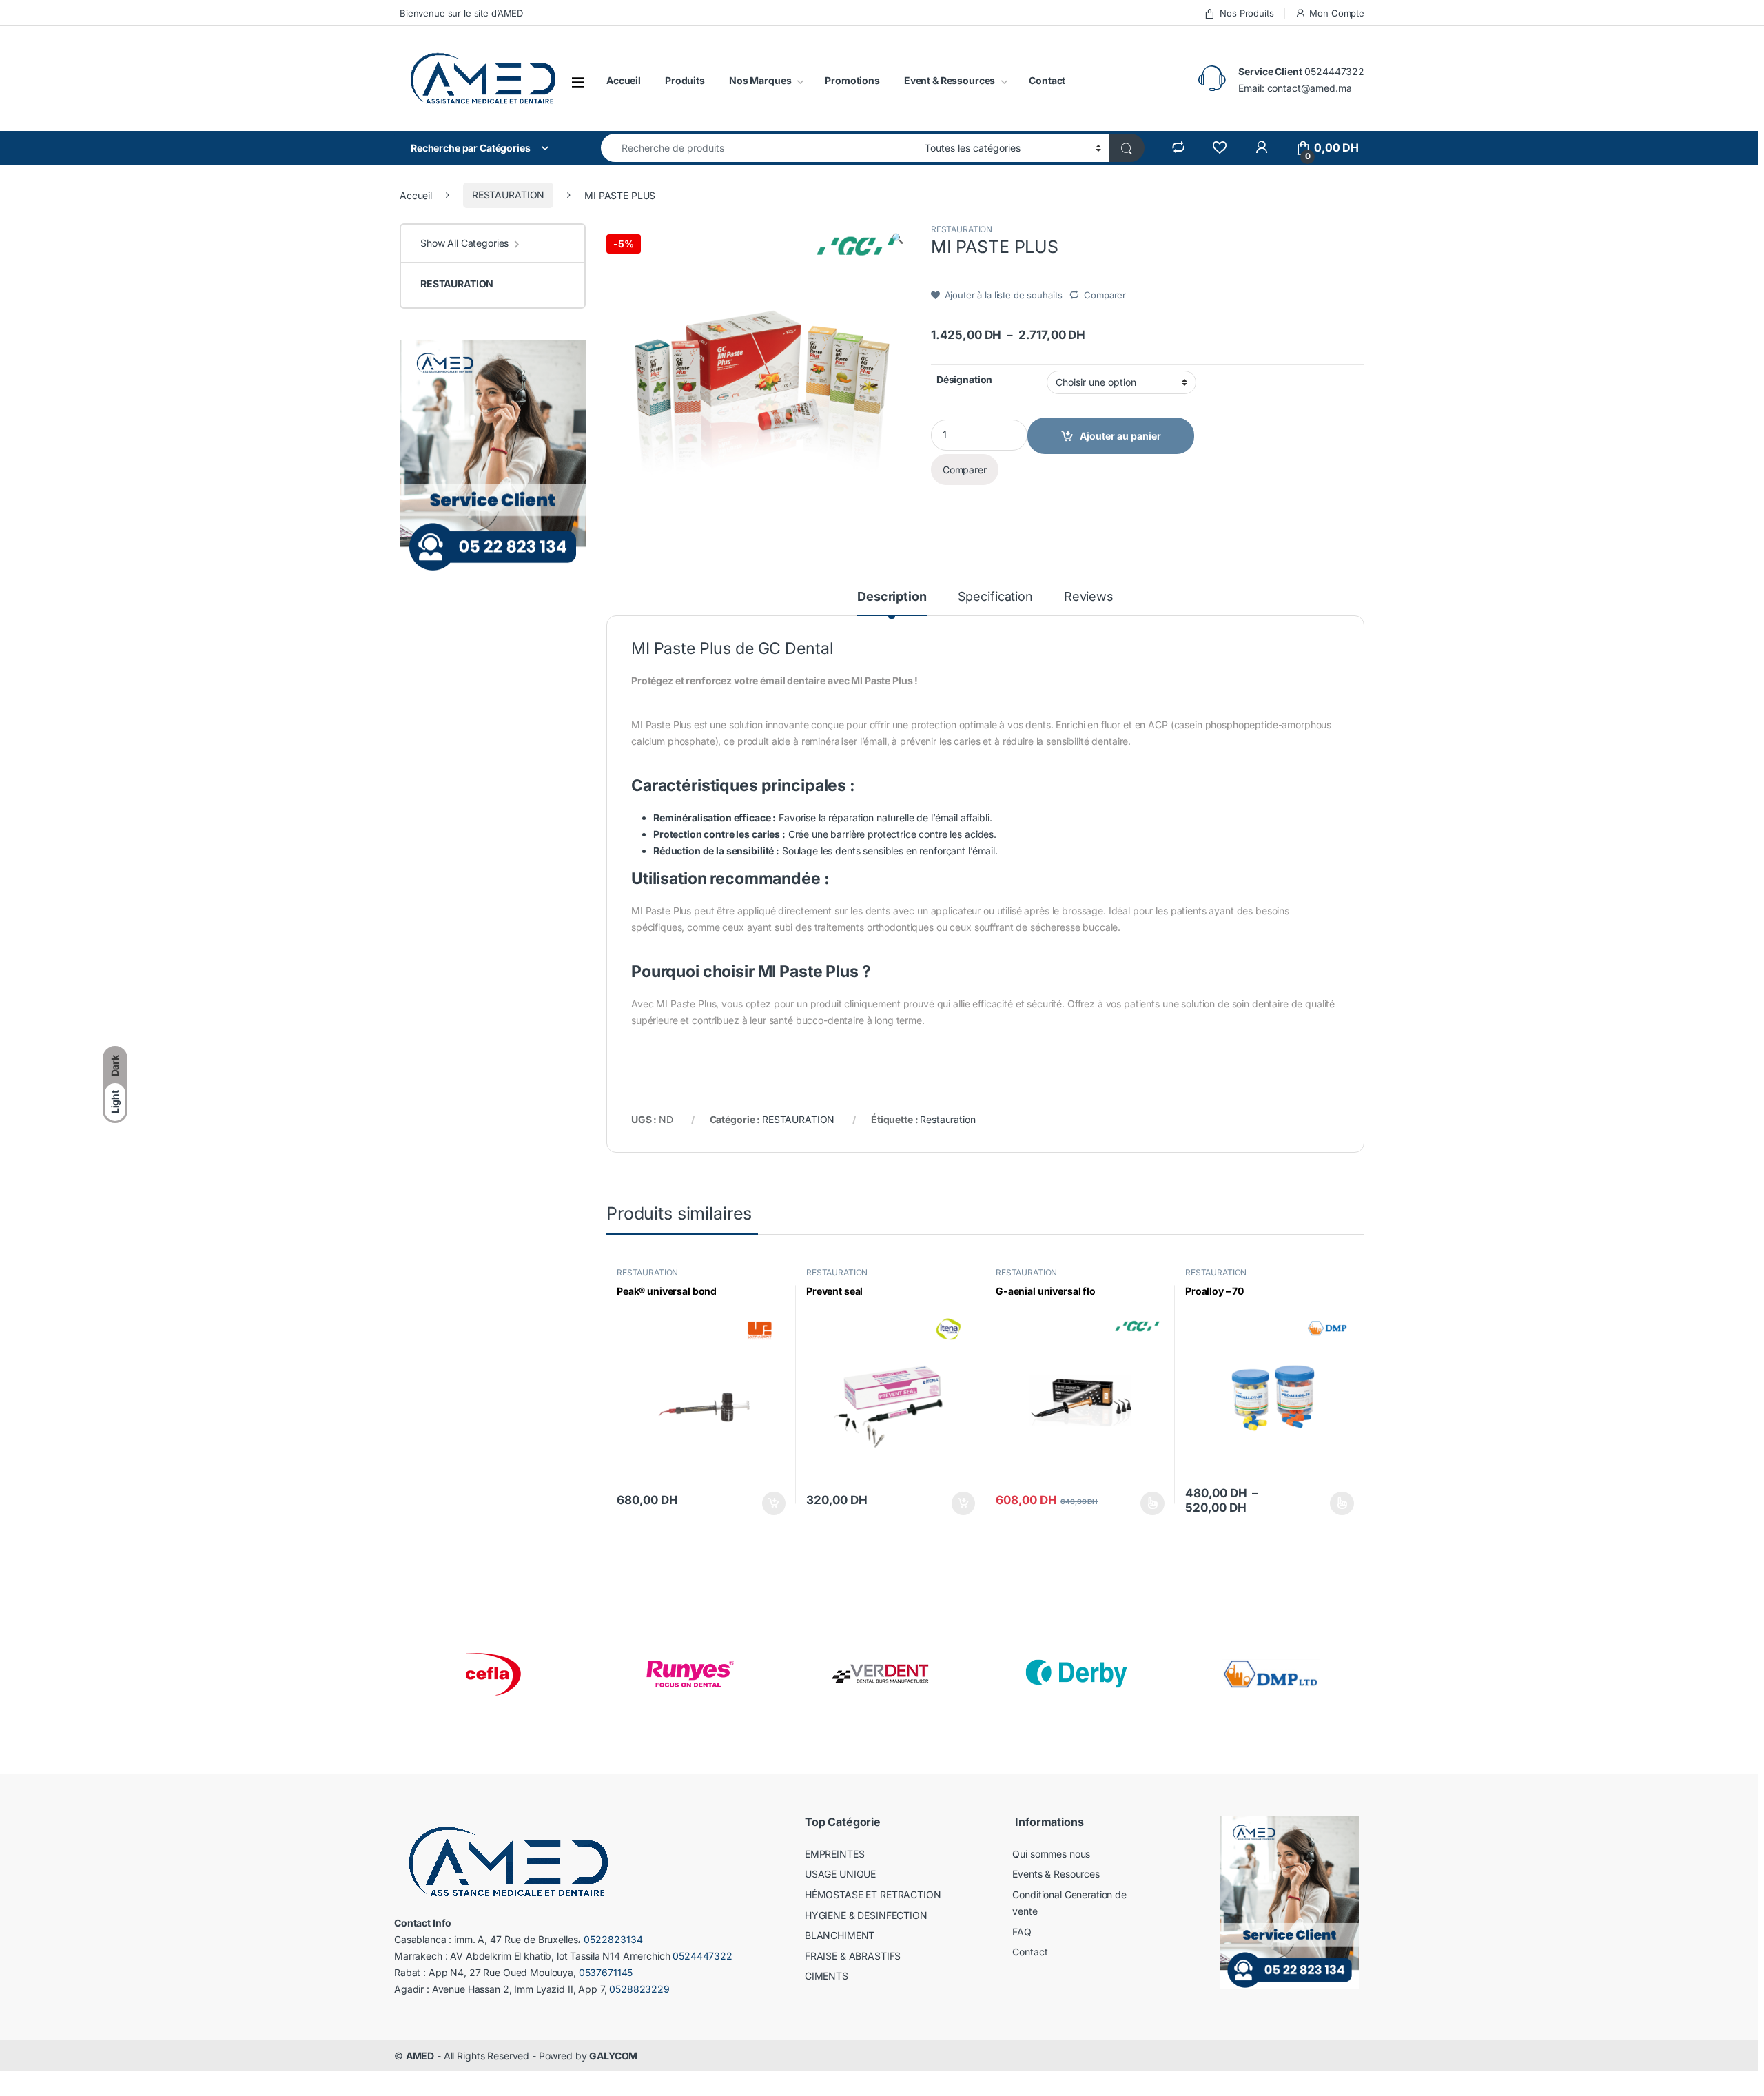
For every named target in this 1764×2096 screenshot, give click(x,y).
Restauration (947, 1119)
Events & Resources (1056, 1874)
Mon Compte (1337, 13)
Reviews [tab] (1089, 597)
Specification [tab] (995, 597)
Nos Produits (1247, 13)
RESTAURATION (508, 195)
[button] (898, 238)
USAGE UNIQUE (840, 1874)
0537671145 (606, 1972)
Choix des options (1148, 1503)
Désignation (964, 379)
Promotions (852, 80)
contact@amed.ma (1310, 88)
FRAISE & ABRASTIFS (853, 1956)
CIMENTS (827, 1976)
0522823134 (613, 1939)
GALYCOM (613, 2056)
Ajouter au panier (770, 1503)
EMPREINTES (835, 1854)
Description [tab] (892, 597)
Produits (685, 80)
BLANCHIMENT (840, 1935)
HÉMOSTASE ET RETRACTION (873, 1894)
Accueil (624, 80)
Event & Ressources (950, 80)
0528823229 (639, 1989)
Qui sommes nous (1051, 1854)
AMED (420, 2056)
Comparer (1105, 295)
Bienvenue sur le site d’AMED (461, 13)
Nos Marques (760, 80)
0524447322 (1334, 71)
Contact (1047, 80)
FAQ (1022, 1932)
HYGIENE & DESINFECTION (866, 1915)
